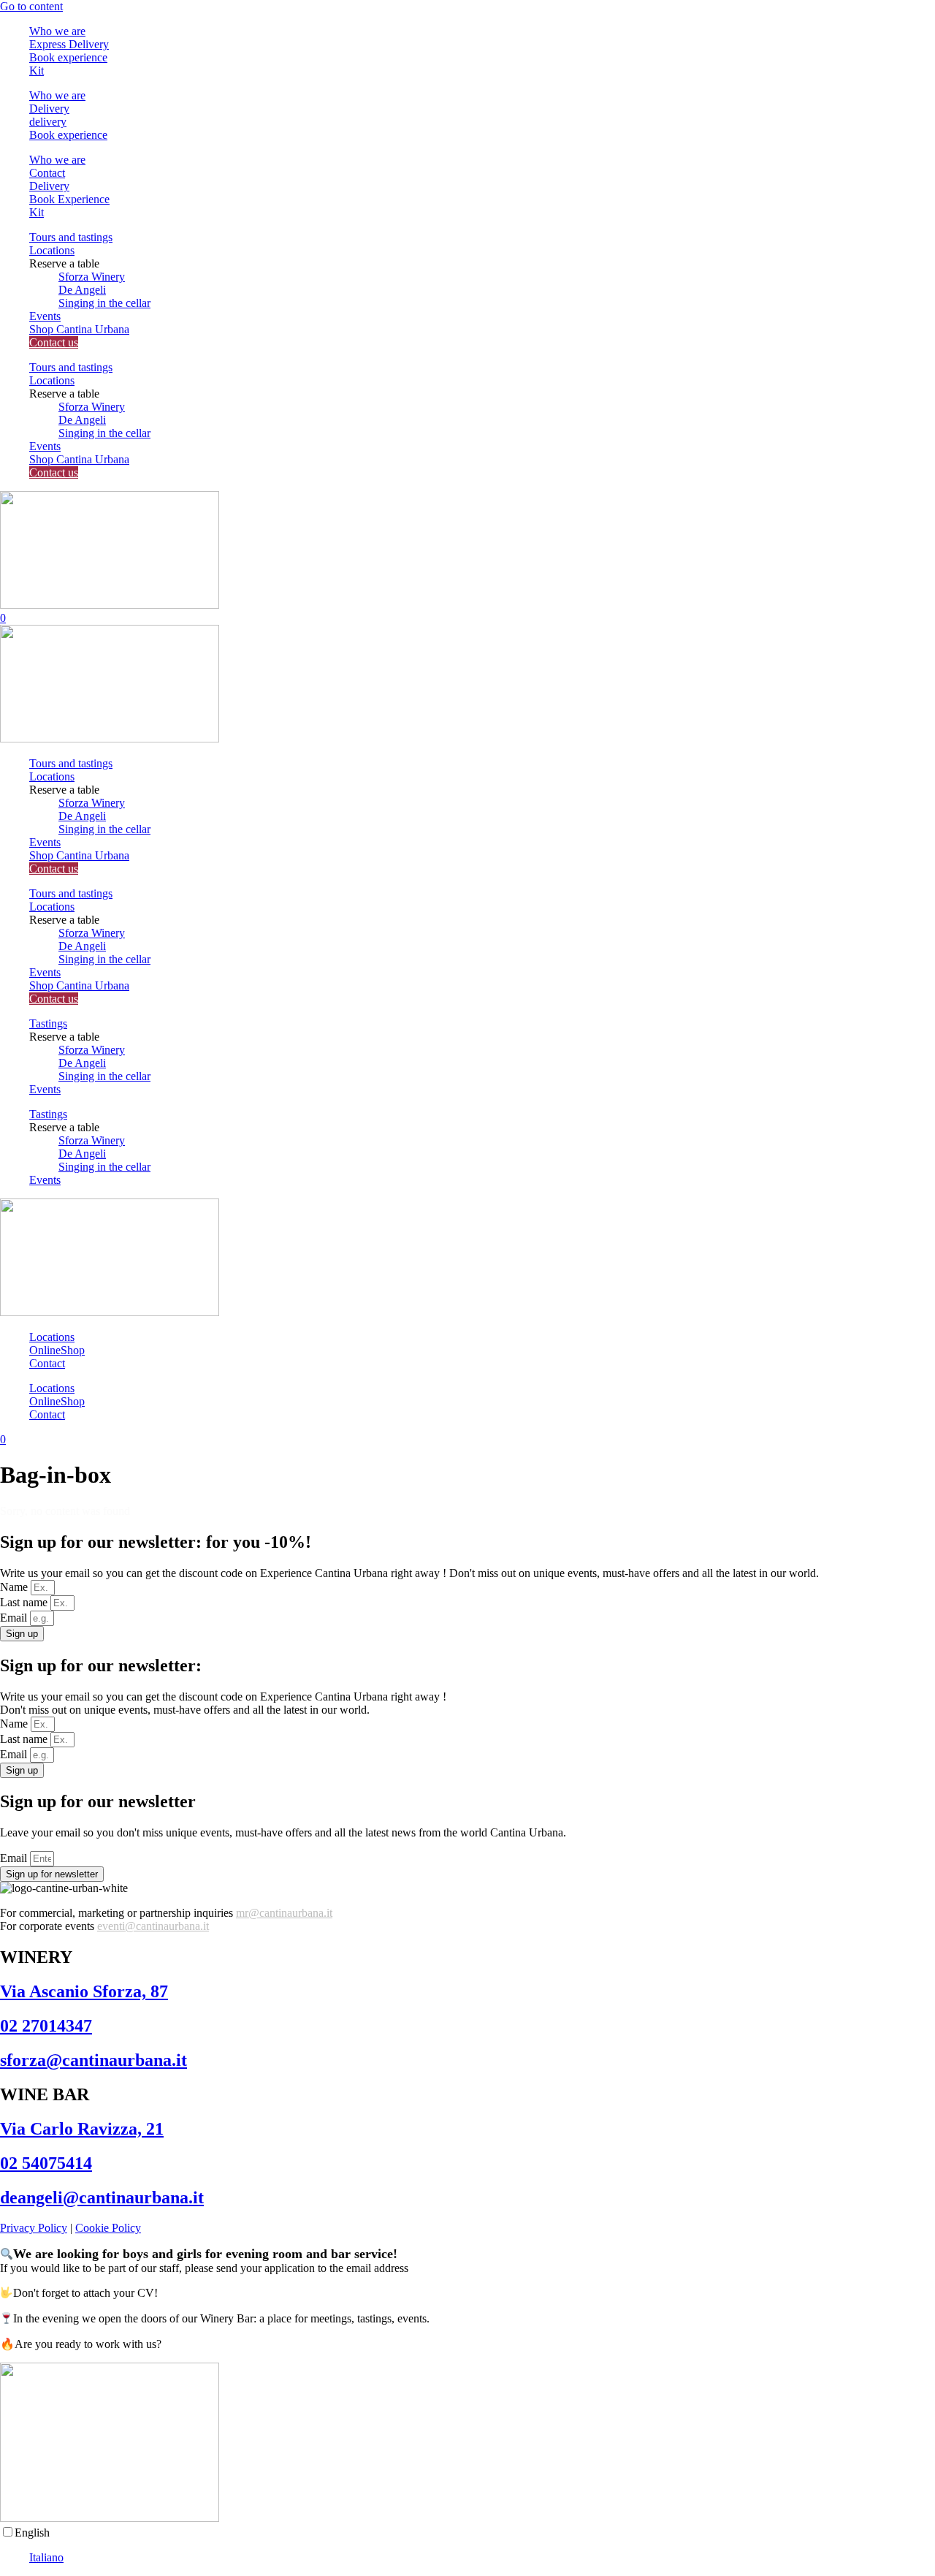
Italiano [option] (46, 2557)
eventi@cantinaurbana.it (153, 1926)
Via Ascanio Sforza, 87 (84, 1991)
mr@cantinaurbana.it (284, 1913)
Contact (47, 1363)
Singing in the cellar (104, 303)
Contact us (54, 342)
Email (15, 1618)
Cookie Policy (108, 2228)
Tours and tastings (71, 237)
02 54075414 (46, 2163)
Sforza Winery (92, 277)
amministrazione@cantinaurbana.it (491, 2268)
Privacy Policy (34, 2228)
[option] (482, 2558)
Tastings (48, 1023)
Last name (25, 1602)
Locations (52, 250)
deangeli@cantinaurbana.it (102, 2197)
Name (15, 1587)
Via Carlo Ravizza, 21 (82, 2129)
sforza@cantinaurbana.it (93, 2060)
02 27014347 (46, 2026)
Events (45, 316)
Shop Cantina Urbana (79, 329)
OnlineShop (57, 1350)
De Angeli (82, 290)
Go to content (31, 6)
